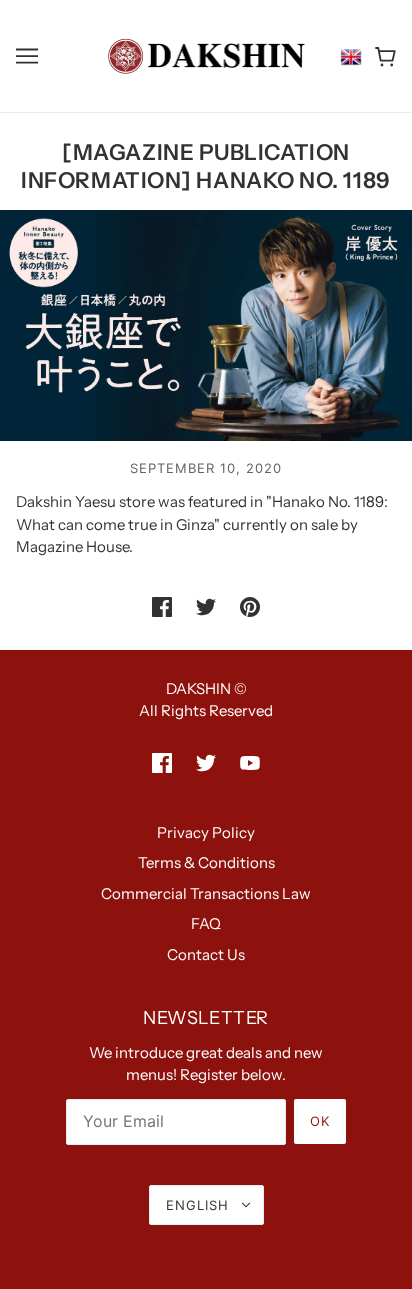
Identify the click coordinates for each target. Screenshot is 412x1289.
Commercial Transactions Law (206, 893)
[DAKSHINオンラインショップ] (206, 54)
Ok (320, 1121)
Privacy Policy (206, 832)
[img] (162, 762)
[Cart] (385, 56)
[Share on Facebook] (162, 606)
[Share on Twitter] (206, 606)
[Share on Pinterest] (250, 606)
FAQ (206, 923)
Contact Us (206, 954)
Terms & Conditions (206, 862)
